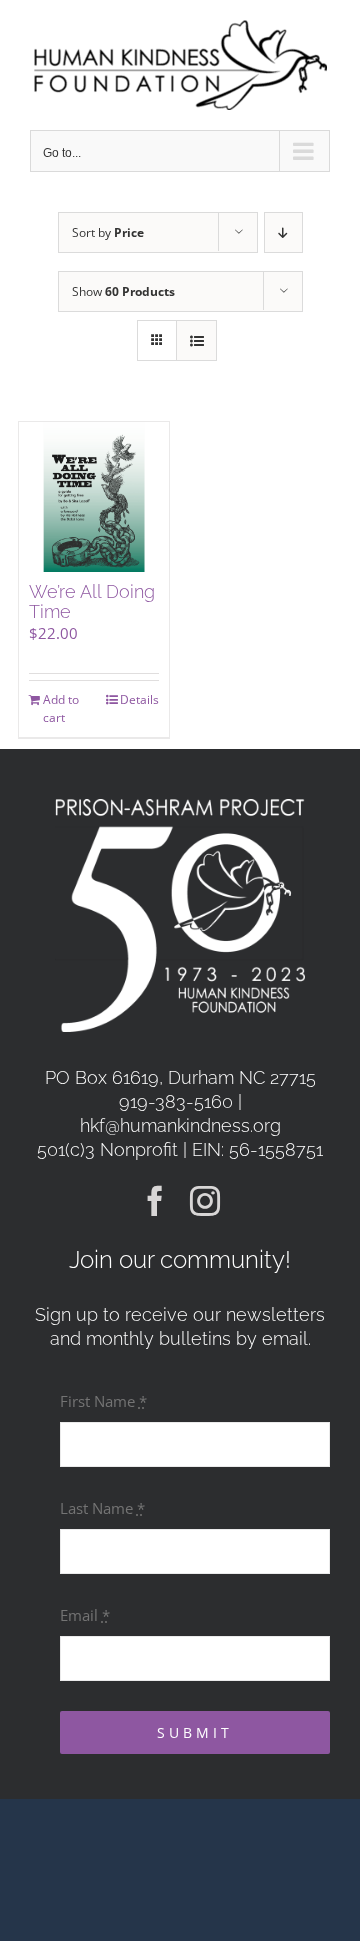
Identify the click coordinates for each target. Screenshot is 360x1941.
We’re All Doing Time (92, 601)
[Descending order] (283, 232)
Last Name (102, 1508)
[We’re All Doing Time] (94, 497)
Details (139, 699)
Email (85, 1615)
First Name (103, 1401)
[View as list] (196, 340)
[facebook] (155, 1201)
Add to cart (61, 708)
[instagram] (205, 1201)
